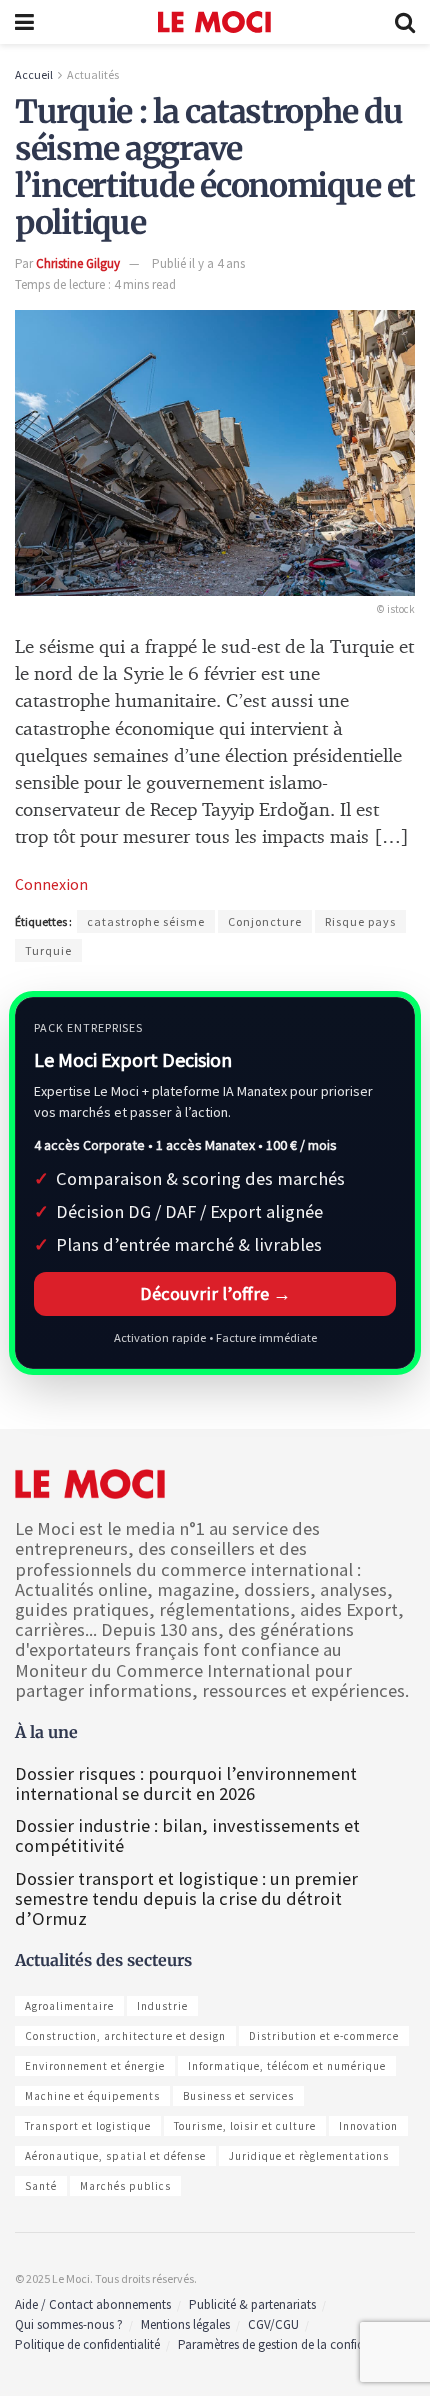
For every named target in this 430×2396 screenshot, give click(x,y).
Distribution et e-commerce (324, 2036)
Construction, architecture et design (125, 2036)
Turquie (48, 950)
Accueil (34, 74)
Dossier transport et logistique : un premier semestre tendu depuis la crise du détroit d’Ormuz (186, 1898)
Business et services (238, 2096)
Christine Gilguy (78, 263)
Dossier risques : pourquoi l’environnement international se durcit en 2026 (186, 1783)
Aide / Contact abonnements (93, 2304)
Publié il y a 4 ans (198, 263)
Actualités (93, 74)
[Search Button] (405, 22)
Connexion (51, 884)
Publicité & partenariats (252, 2304)
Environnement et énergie (95, 2066)
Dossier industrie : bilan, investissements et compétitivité (187, 1835)
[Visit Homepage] (214, 22)
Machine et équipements (92, 2096)
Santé (41, 2186)
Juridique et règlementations (309, 2156)
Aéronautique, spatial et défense (115, 2156)
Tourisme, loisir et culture (245, 2126)
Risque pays (360, 921)
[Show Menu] (24, 22)
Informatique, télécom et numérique (287, 2066)
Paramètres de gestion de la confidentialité (292, 2344)
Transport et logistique (88, 2126)
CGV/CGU (273, 2324)
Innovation (368, 2126)
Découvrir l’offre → (215, 1293)
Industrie (162, 2006)
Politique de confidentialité (87, 2344)
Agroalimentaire (69, 2006)
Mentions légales (185, 2324)
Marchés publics (125, 2186)
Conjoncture (265, 921)
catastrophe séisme (146, 921)
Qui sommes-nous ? (69, 2324)
